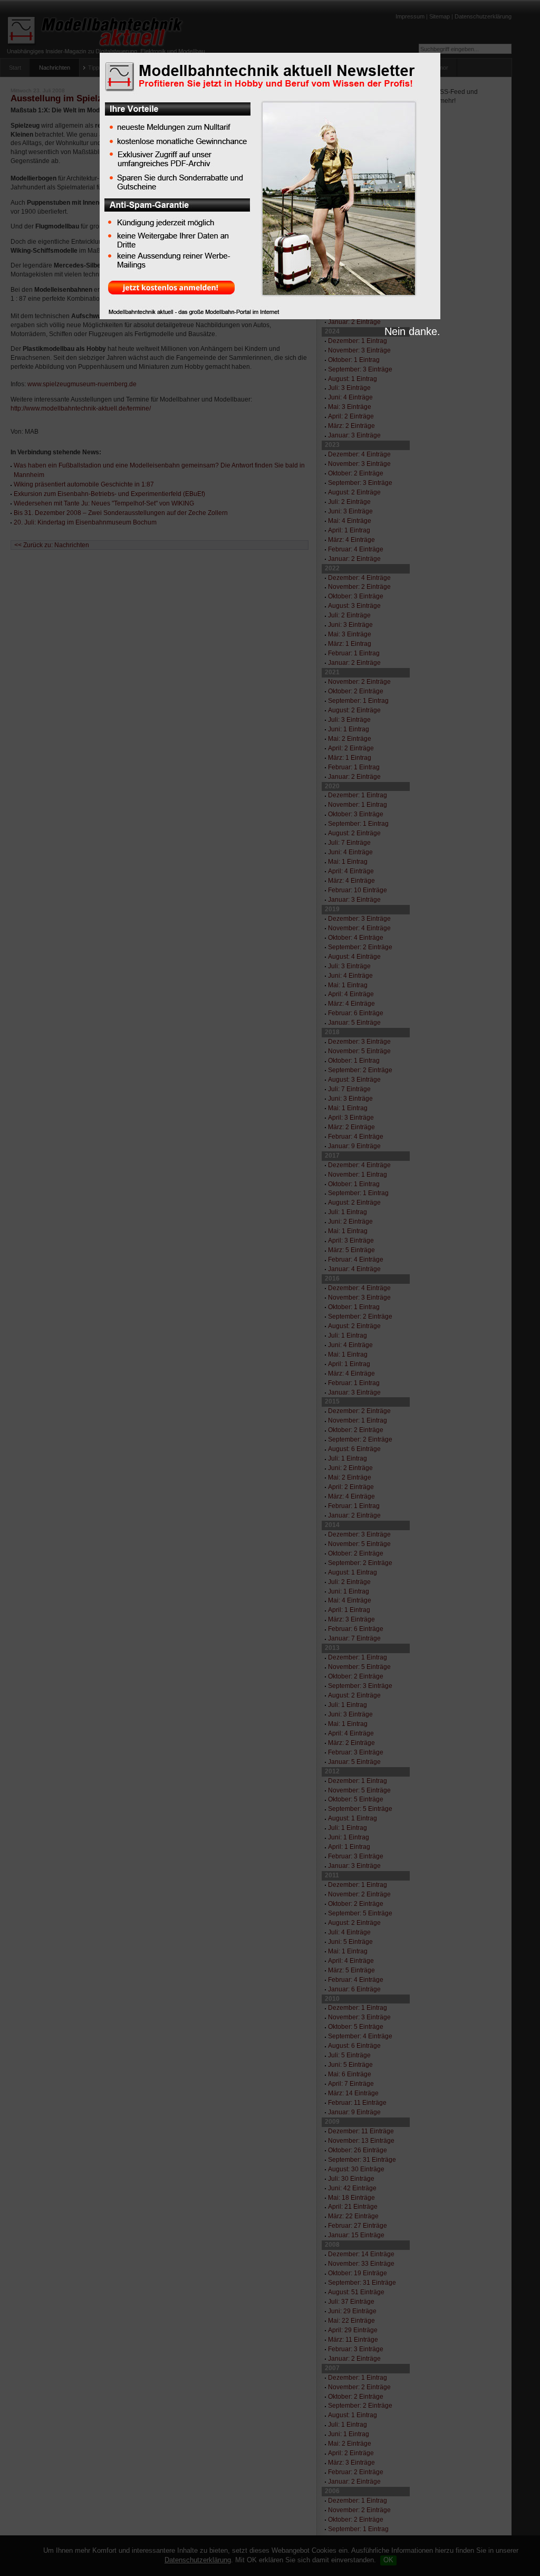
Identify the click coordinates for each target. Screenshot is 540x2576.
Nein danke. (412, 331)
